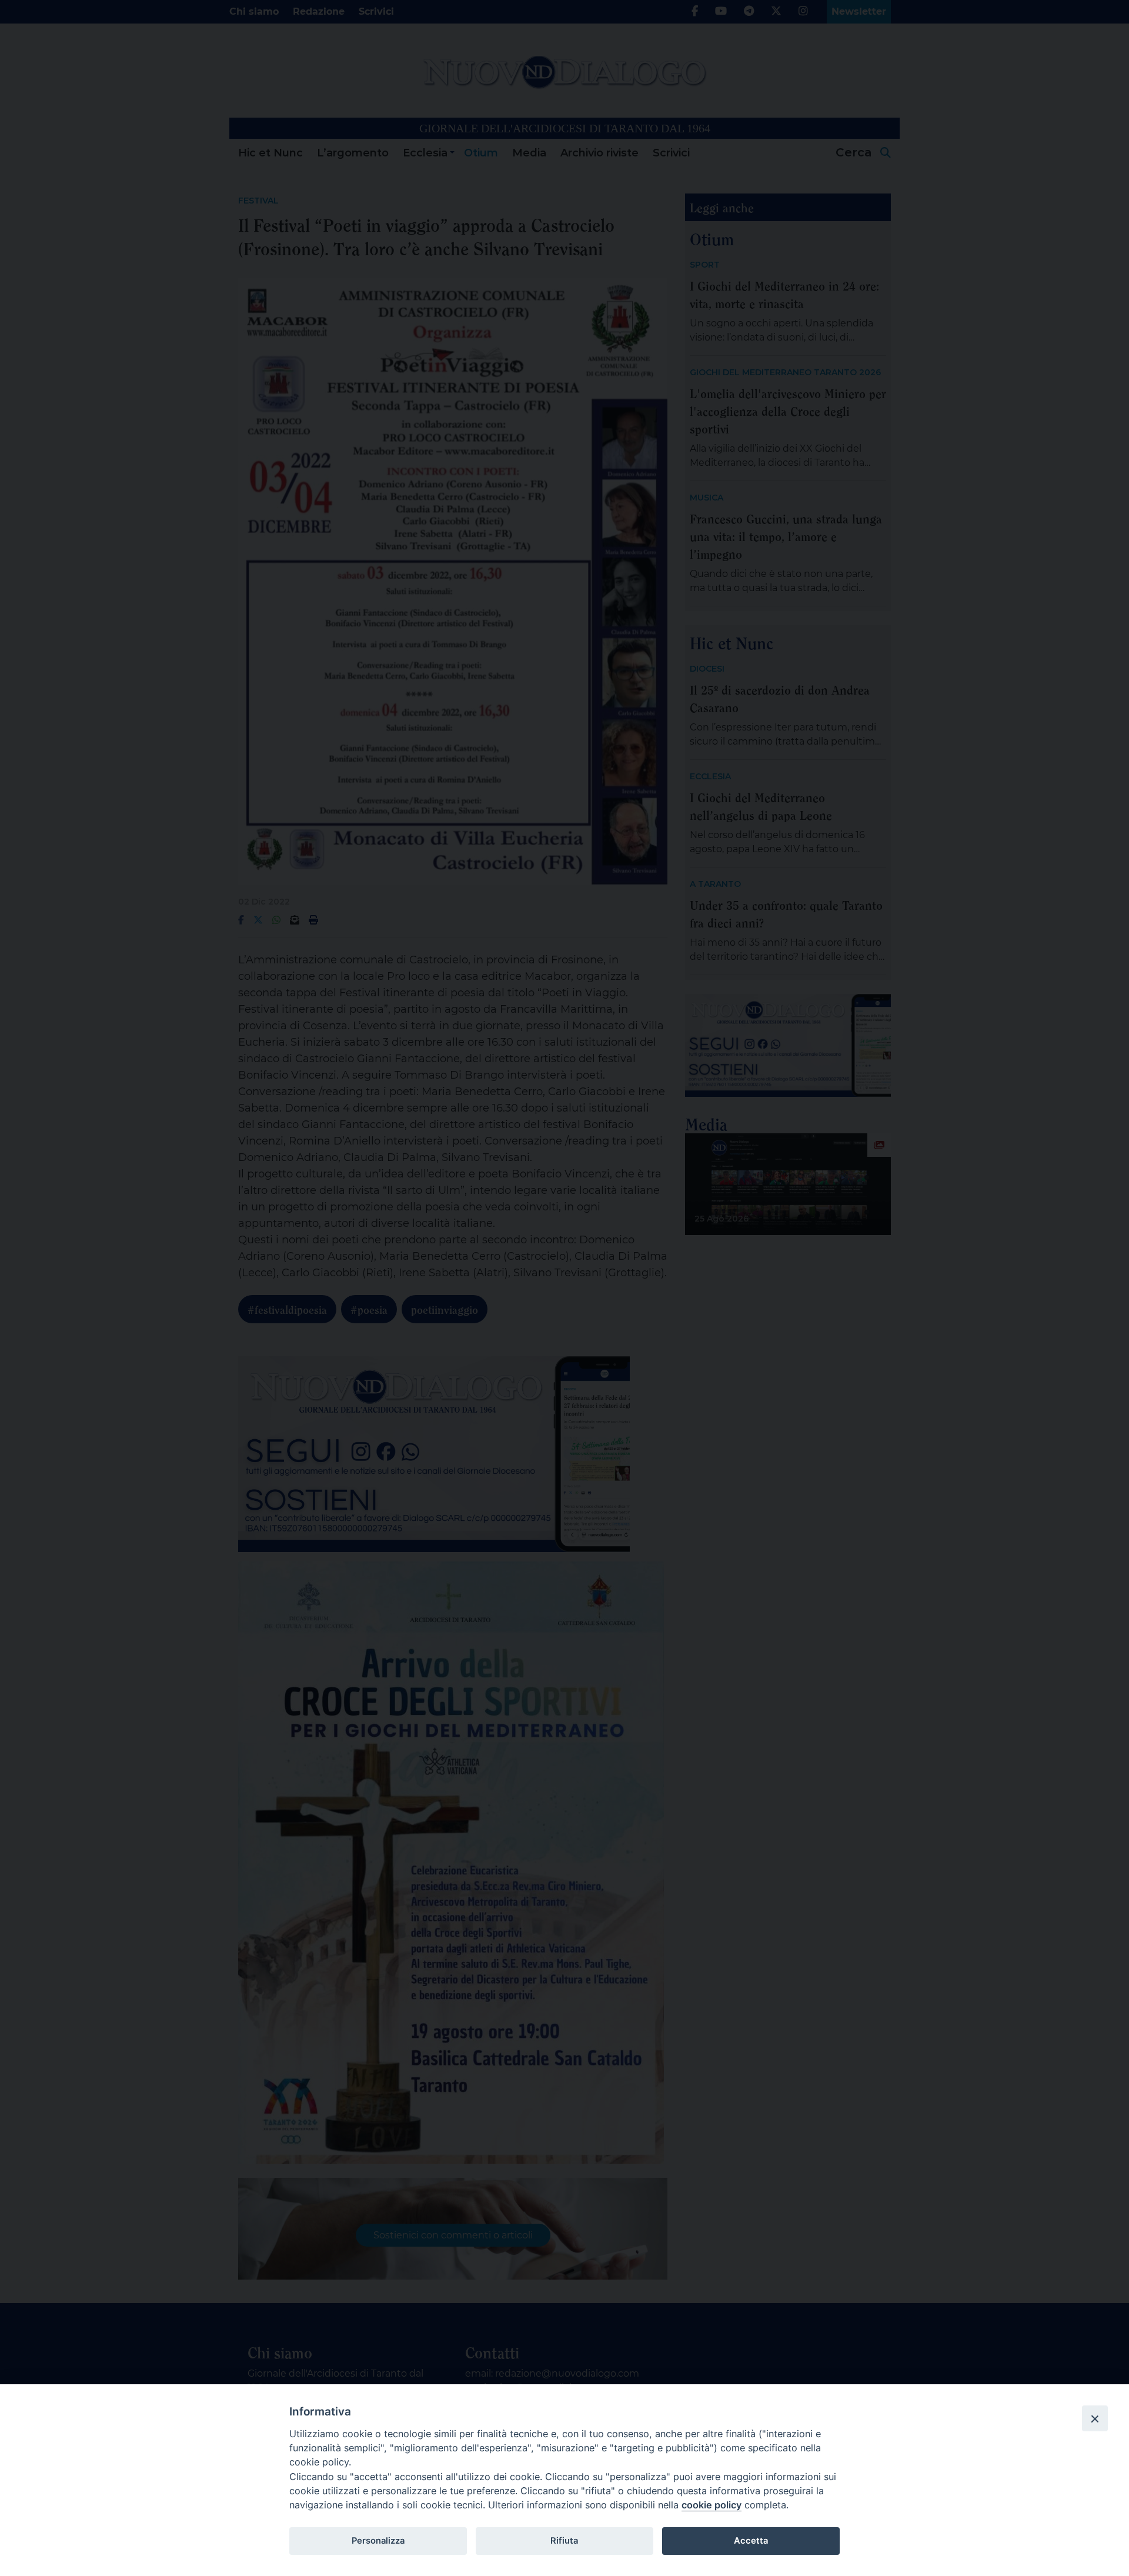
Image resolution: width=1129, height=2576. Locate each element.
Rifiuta (564, 2541)
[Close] (1095, 2418)
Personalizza (378, 2541)
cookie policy (712, 2505)
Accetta (751, 2541)
